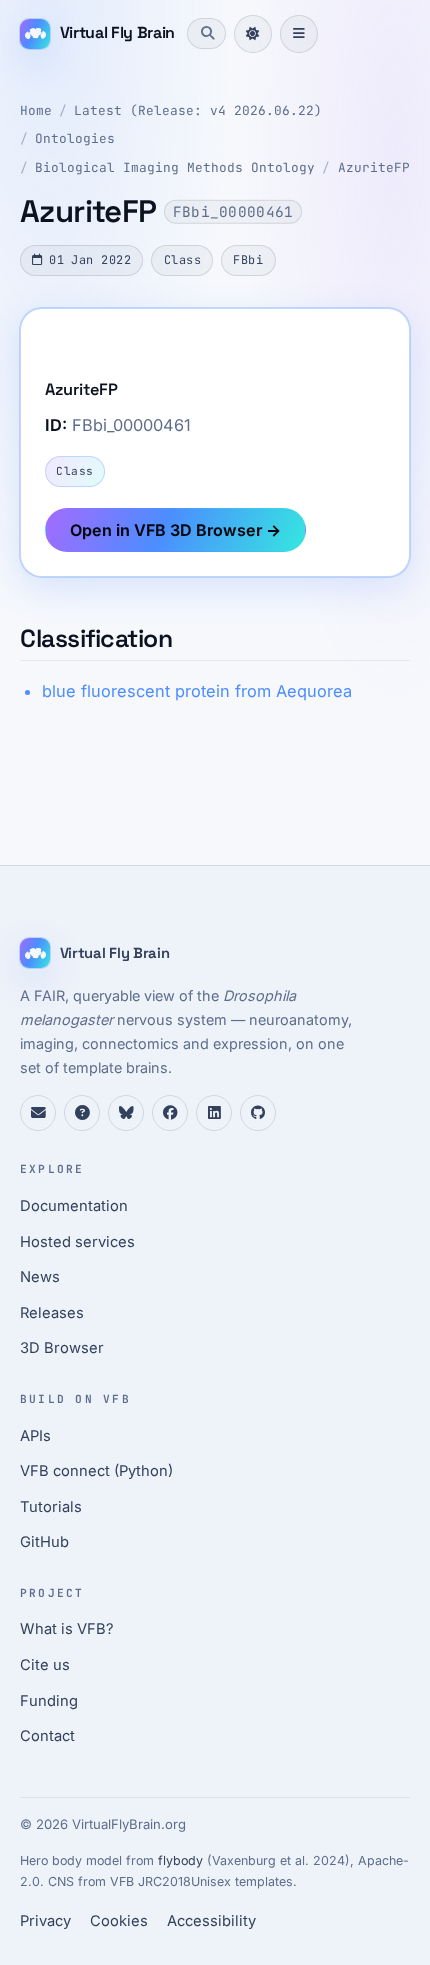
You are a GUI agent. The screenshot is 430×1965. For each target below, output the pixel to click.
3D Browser (62, 1348)
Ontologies (75, 138)
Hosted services (77, 1242)
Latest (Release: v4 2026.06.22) (198, 110)
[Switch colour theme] (253, 34)
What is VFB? (67, 1629)
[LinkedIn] (214, 1113)
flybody (180, 1860)
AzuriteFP (374, 167)
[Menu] (299, 34)
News (40, 1277)
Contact (47, 1736)
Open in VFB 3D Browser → (175, 530)
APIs (35, 1436)
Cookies (119, 1921)
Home (36, 110)
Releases (52, 1313)
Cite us (45, 1665)
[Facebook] (170, 1113)
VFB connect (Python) (96, 1471)
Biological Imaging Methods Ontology (175, 167)
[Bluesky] (126, 1113)
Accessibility (211, 1921)
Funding (49, 1701)
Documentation (74, 1206)
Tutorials (51, 1507)
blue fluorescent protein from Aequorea (197, 691)
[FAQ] (82, 1113)
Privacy (45, 1921)
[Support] (38, 1113)
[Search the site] (206, 33)
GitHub (44, 1542)
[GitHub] (258, 1113)
